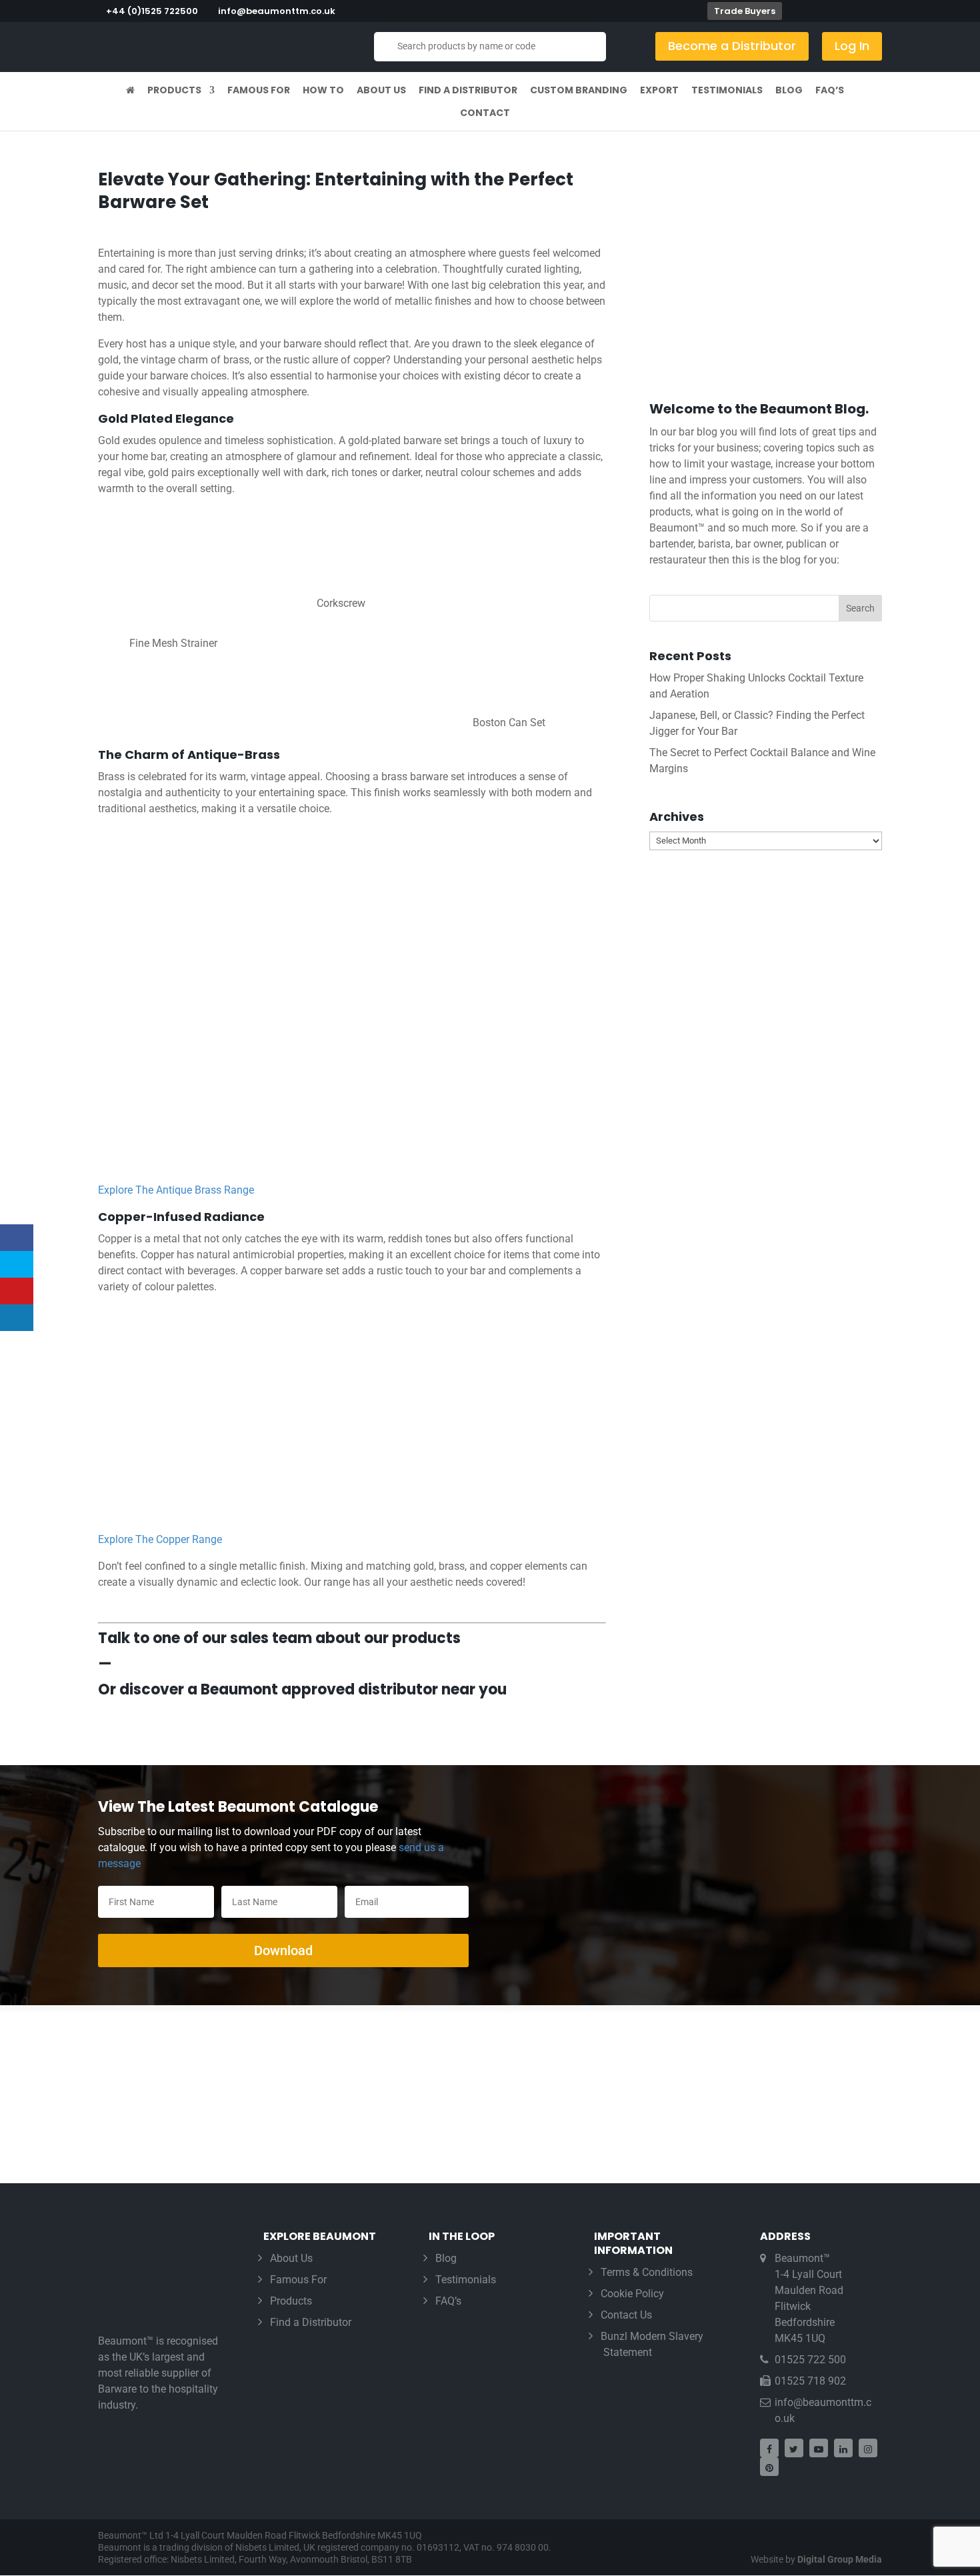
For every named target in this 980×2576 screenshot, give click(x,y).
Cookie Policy (632, 2294)
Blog (789, 91)
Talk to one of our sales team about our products (279, 1638)
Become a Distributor (732, 46)
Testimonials (727, 91)
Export (659, 91)
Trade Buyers (745, 11)
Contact (485, 114)
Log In (852, 46)
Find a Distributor (468, 91)
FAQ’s (830, 91)
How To (323, 91)
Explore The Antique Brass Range (176, 1190)
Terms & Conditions (647, 2272)
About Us (381, 91)
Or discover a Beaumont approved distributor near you (302, 1689)
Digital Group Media (840, 2559)
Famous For (259, 91)
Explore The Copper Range (160, 1539)
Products (174, 91)
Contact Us (626, 2315)
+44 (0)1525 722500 (152, 11)
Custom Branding (579, 91)
